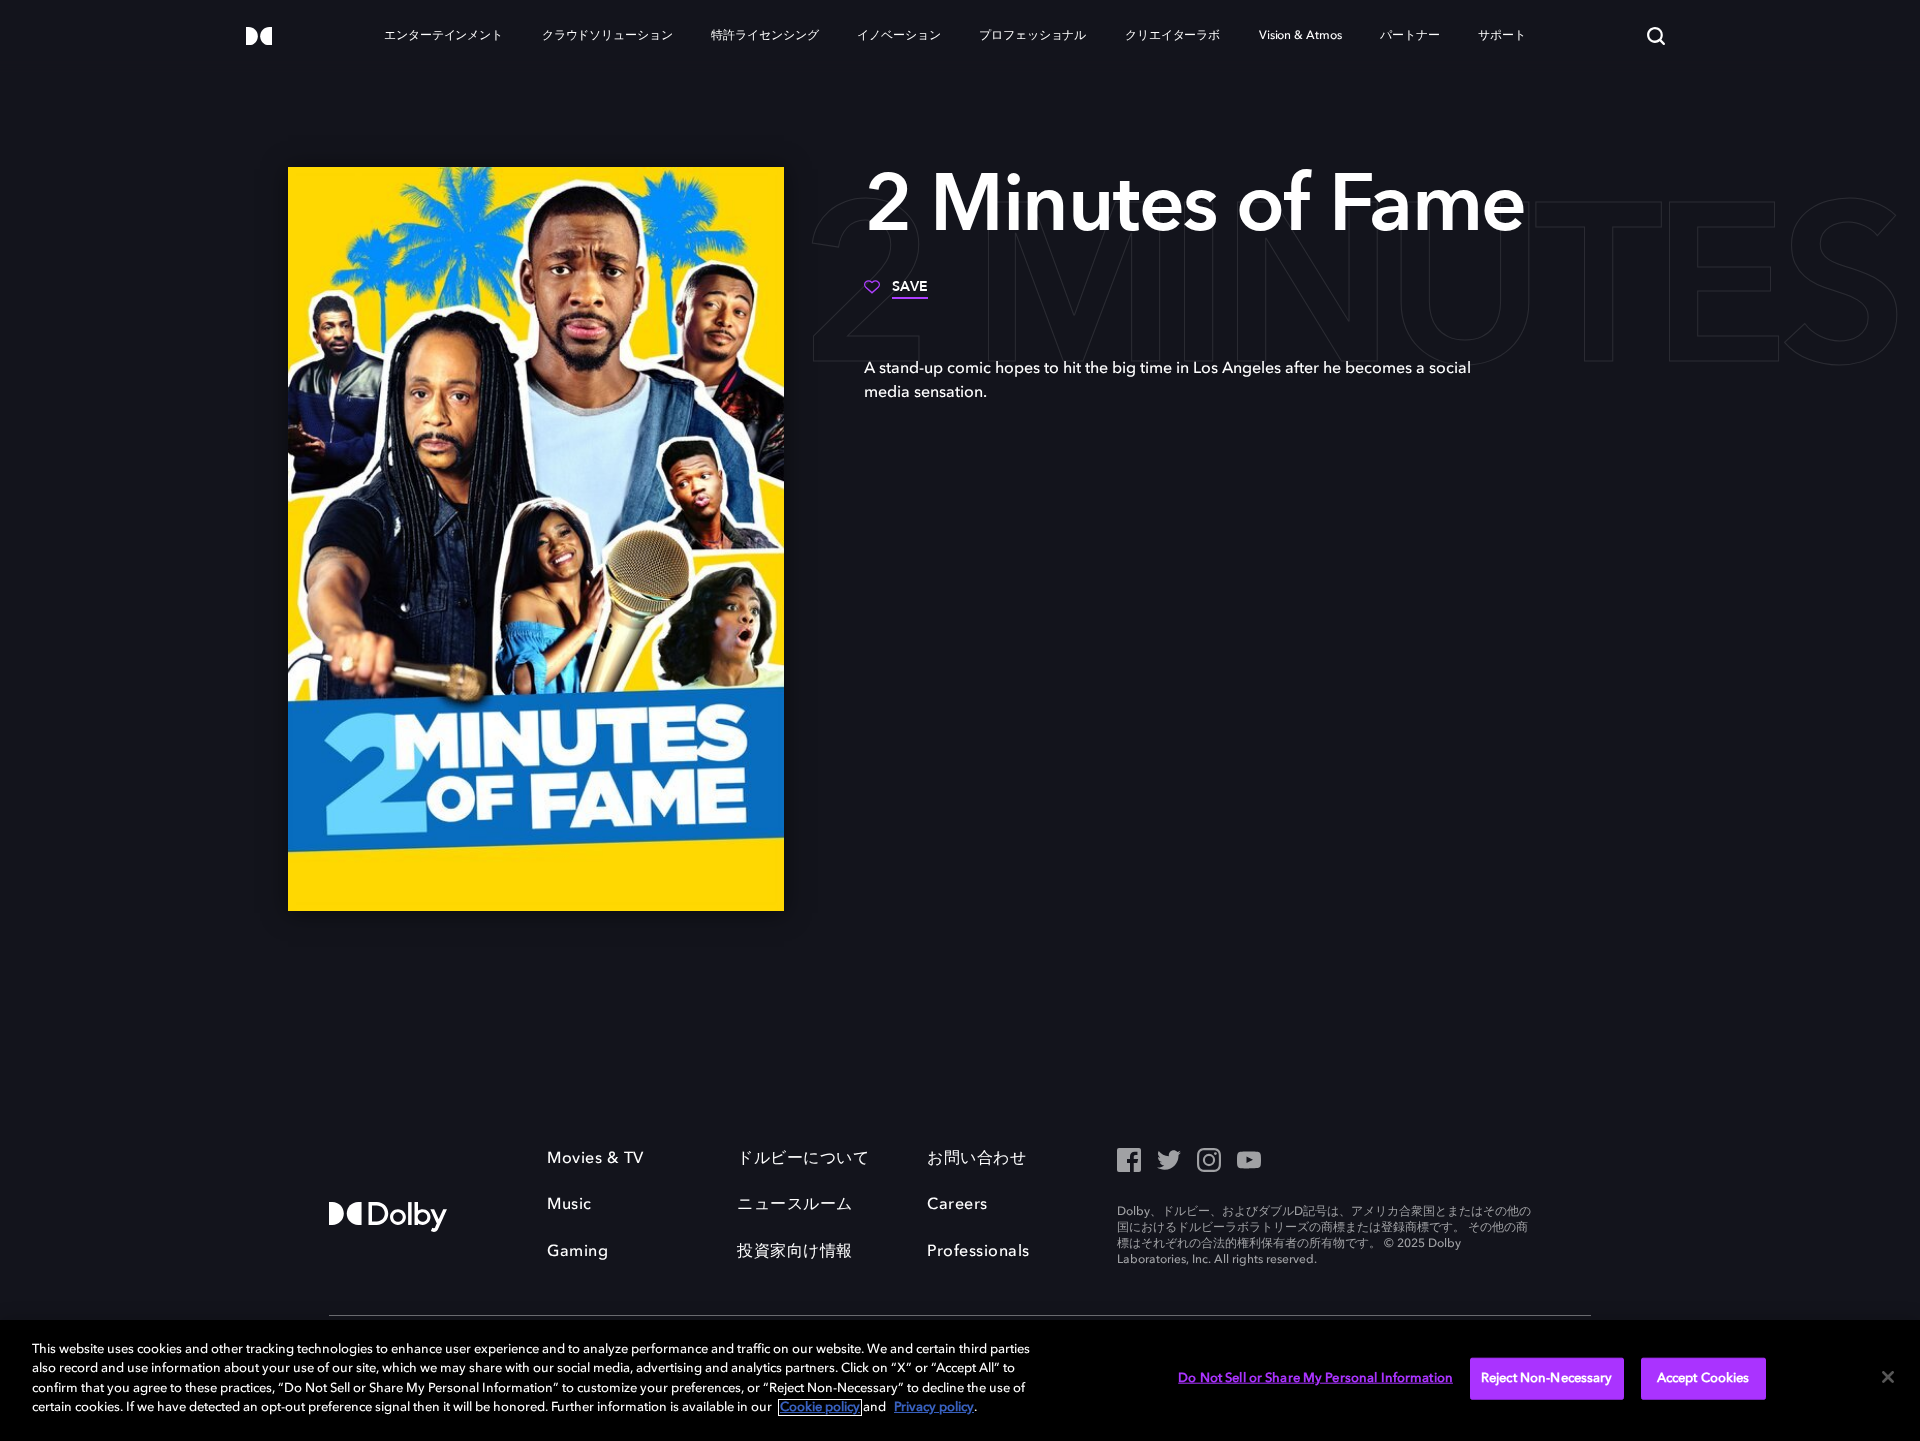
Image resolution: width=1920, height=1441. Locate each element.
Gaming (577, 1252)
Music (569, 1205)
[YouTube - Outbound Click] (1249, 1162)
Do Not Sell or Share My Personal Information (1315, 1378)
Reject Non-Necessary (1547, 1378)
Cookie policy (820, 1407)
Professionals (978, 1252)
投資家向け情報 (795, 1252)
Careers (957, 1205)
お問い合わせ (976, 1159)
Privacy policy (934, 1407)
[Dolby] (259, 37)
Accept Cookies (1703, 1378)
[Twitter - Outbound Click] (1169, 1162)
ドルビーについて (803, 1159)
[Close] (1888, 1377)
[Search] (1656, 36)
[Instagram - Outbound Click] (1209, 1162)
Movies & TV (595, 1159)
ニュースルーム (795, 1205)
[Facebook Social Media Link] (1129, 1162)
